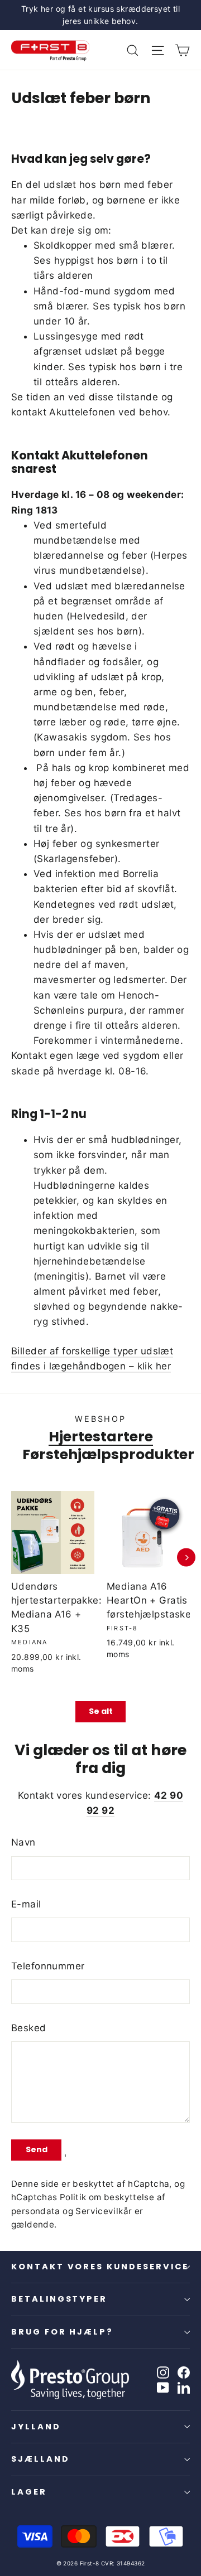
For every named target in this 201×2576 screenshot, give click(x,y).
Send (37, 2149)
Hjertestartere (101, 1436)
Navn (23, 1842)
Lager (29, 2492)
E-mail (26, 1904)
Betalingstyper (59, 2299)
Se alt (101, 1711)
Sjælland (40, 2459)
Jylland (36, 2427)
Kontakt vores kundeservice (100, 2267)
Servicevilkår (104, 2211)
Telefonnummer (48, 1966)
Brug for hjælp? (62, 2332)
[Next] (186, 1558)
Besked (29, 2028)
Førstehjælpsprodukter (108, 1454)
